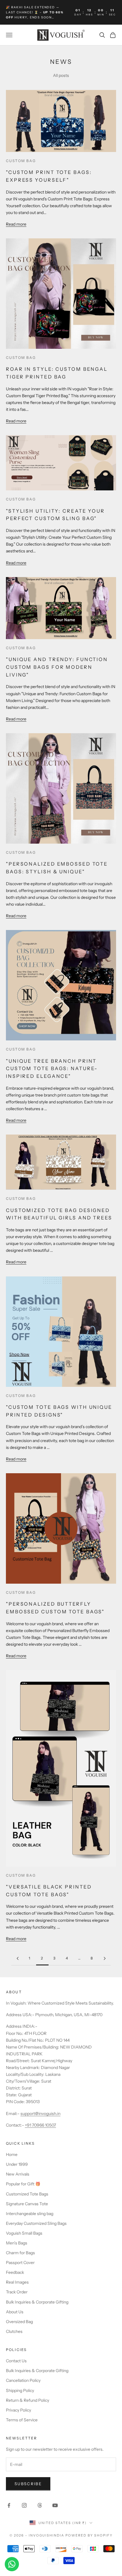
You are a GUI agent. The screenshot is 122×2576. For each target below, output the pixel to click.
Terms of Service (22, 2420)
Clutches (14, 2331)
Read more (16, 224)
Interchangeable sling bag (30, 2214)
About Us (15, 2312)
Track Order (17, 2292)
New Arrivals (18, 2174)
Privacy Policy (19, 2410)
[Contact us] (12, 2564)
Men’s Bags (17, 2243)
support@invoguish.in (40, 2114)
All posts (61, 75)
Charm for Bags (20, 2253)
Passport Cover (20, 2263)
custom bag (21, 161)
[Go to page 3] (105, 1958)
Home (12, 2154)
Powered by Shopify (89, 2535)
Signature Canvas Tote (27, 2204)
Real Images (17, 2282)
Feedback (15, 2272)
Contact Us (16, 2361)
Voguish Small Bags (24, 2233)
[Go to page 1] (17, 1958)
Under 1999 (17, 2164)
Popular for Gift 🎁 (23, 2184)
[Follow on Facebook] (9, 2505)
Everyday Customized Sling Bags (36, 2223)
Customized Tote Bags (27, 2194)
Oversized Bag (19, 2322)
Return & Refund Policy (28, 2400)
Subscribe (28, 2484)
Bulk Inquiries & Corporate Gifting (37, 2302)
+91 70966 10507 (40, 2125)
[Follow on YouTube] (55, 2505)
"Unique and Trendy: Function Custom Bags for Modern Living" (57, 667)
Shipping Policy (20, 2390)
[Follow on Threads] (40, 2505)
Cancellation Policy (23, 2380)
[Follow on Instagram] (24, 2505)
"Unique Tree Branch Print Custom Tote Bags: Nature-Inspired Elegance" (52, 1068)
